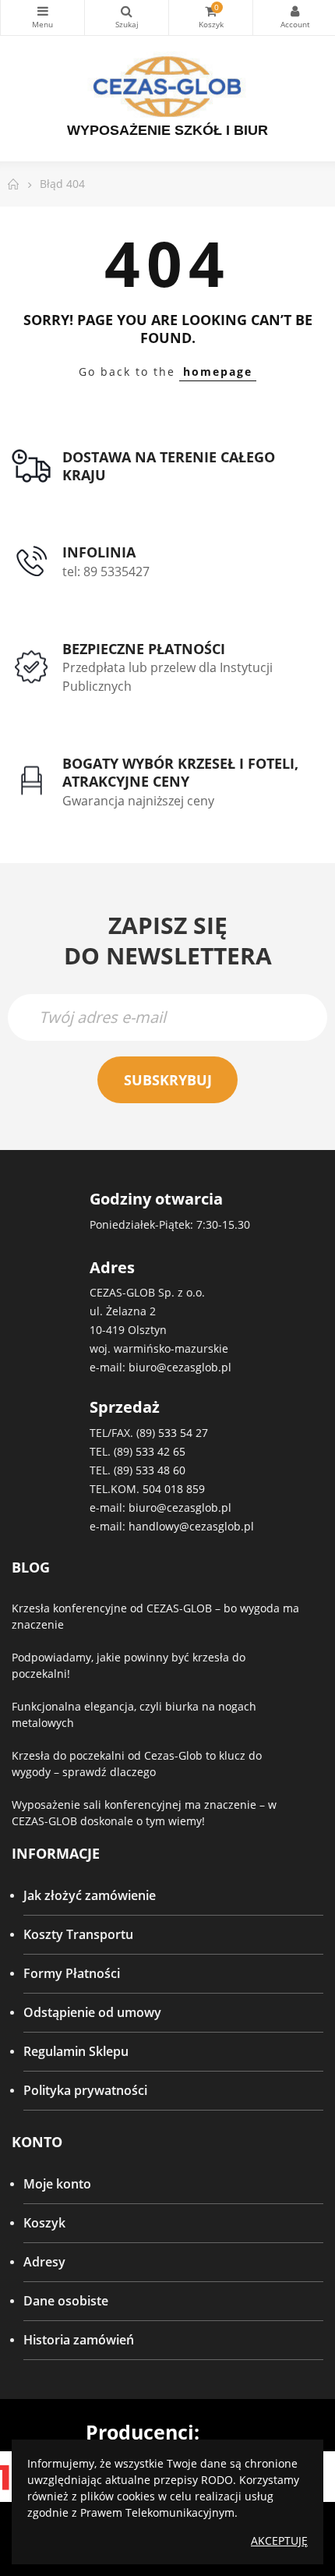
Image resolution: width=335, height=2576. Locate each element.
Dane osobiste (66, 2301)
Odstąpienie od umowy (92, 2012)
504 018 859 (174, 1489)
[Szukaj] (127, 18)
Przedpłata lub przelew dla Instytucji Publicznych (167, 677)
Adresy (44, 2262)
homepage (218, 372)
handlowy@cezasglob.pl (191, 1526)
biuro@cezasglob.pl (180, 1367)
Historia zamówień (79, 2340)
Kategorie (42, 18)
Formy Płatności (72, 1973)
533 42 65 (160, 1451)
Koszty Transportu (78, 1934)
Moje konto (57, 2184)
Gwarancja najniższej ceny (138, 801)
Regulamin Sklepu (76, 2051)
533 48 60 (160, 1470)
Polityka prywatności (85, 2090)
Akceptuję (279, 2541)
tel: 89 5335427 (106, 571)
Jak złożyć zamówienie (90, 1895)
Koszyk (44, 2223)
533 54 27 (183, 1433)
